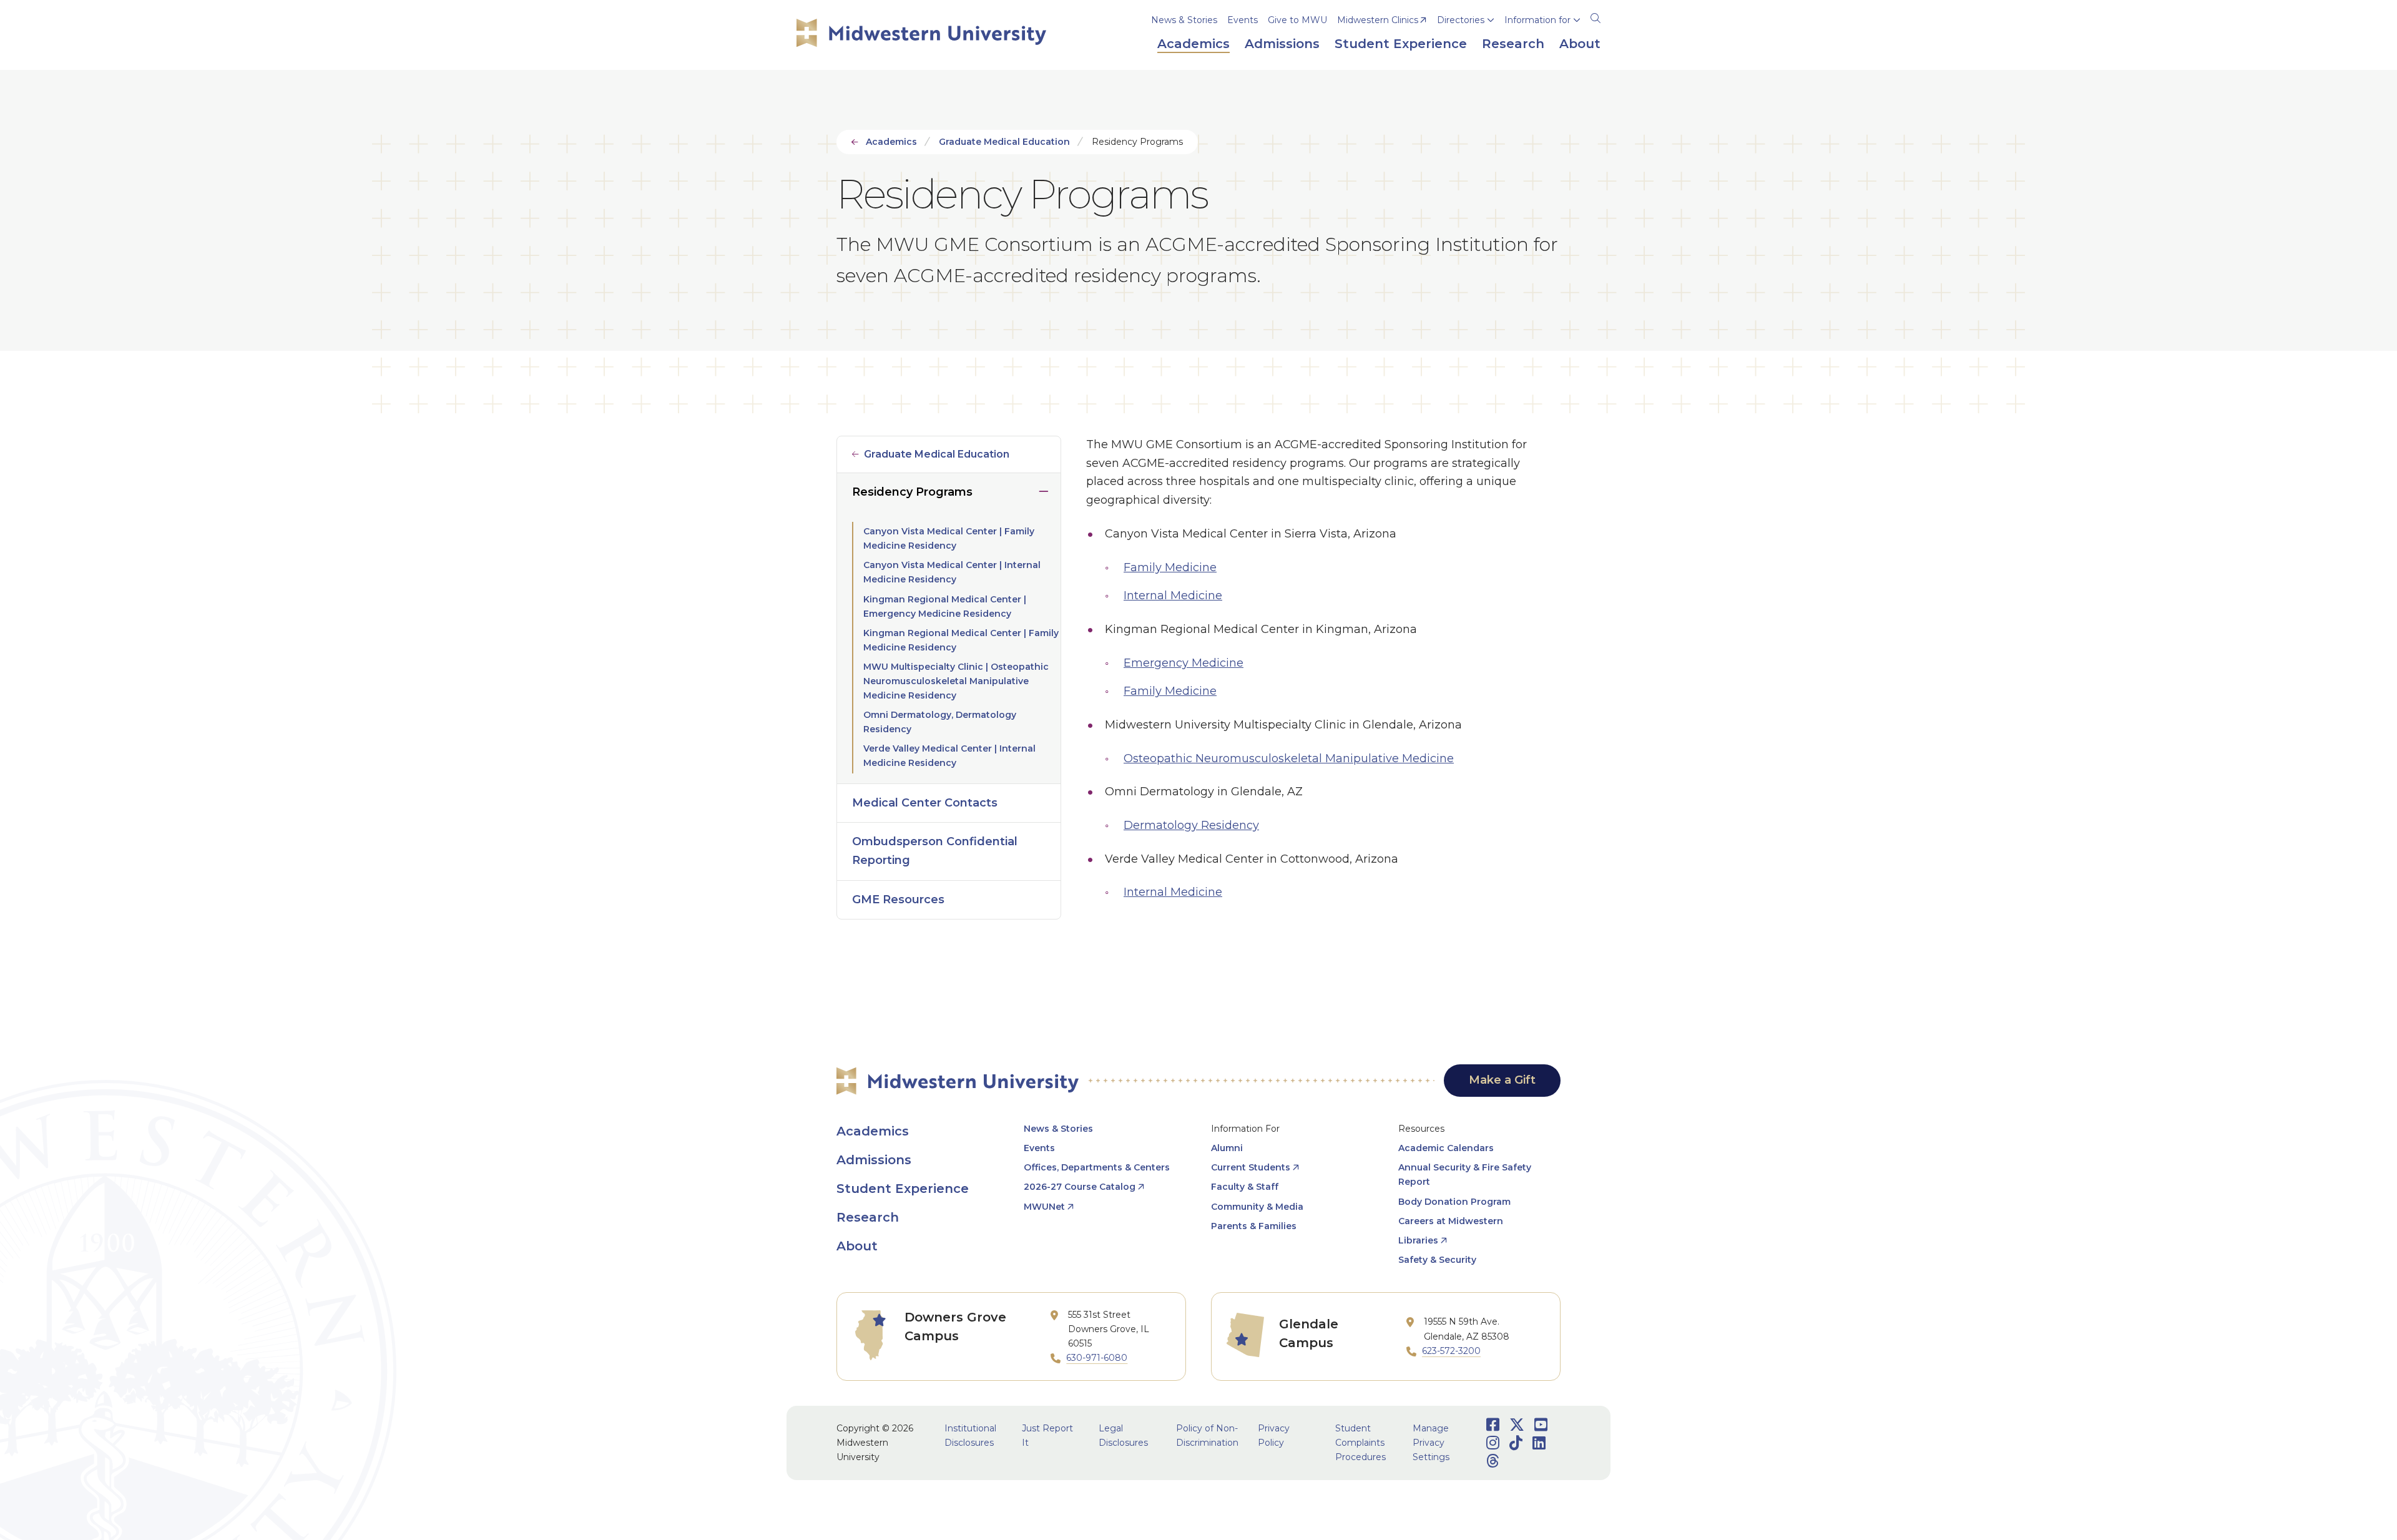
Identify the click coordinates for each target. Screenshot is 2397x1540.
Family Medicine (1170, 567)
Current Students (1251, 1167)
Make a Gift (1502, 1080)
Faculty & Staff (1245, 1187)
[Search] (1596, 16)
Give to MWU (1297, 20)
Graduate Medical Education (1004, 142)
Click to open (1466, 38)
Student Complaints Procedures (1360, 1443)
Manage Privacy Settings (1431, 1443)
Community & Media (1257, 1207)
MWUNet (1044, 1207)
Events (1243, 20)
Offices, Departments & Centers (1097, 1167)
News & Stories (1184, 20)
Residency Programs (912, 492)
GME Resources (898, 900)
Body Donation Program (1454, 1202)
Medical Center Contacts (925, 803)
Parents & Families (1254, 1226)
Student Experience (903, 1189)
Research (868, 1217)
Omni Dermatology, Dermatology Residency (940, 722)
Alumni (1227, 1148)
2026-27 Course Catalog (1080, 1187)
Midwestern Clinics (1378, 20)
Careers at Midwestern (1451, 1221)
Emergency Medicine (1184, 663)
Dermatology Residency (1191, 825)
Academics (891, 142)
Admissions (874, 1160)
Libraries (1418, 1240)
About (857, 1246)
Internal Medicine (1173, 596)
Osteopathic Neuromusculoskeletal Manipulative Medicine (1289, 758)
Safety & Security (1437, 1260)
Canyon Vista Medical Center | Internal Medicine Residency (952, 572)
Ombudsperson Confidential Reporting (935, 851)
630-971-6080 (1097, 1358)
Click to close (1044, 489)
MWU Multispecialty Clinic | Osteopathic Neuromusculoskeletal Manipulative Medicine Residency (956, 681)
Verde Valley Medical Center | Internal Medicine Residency (949, 756)
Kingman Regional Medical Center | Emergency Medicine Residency (945, 606)
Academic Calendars (1446, 1148)
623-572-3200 (1451, 1351)
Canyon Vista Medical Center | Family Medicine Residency (949, 538)
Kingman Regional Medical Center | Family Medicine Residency (961, 640)
